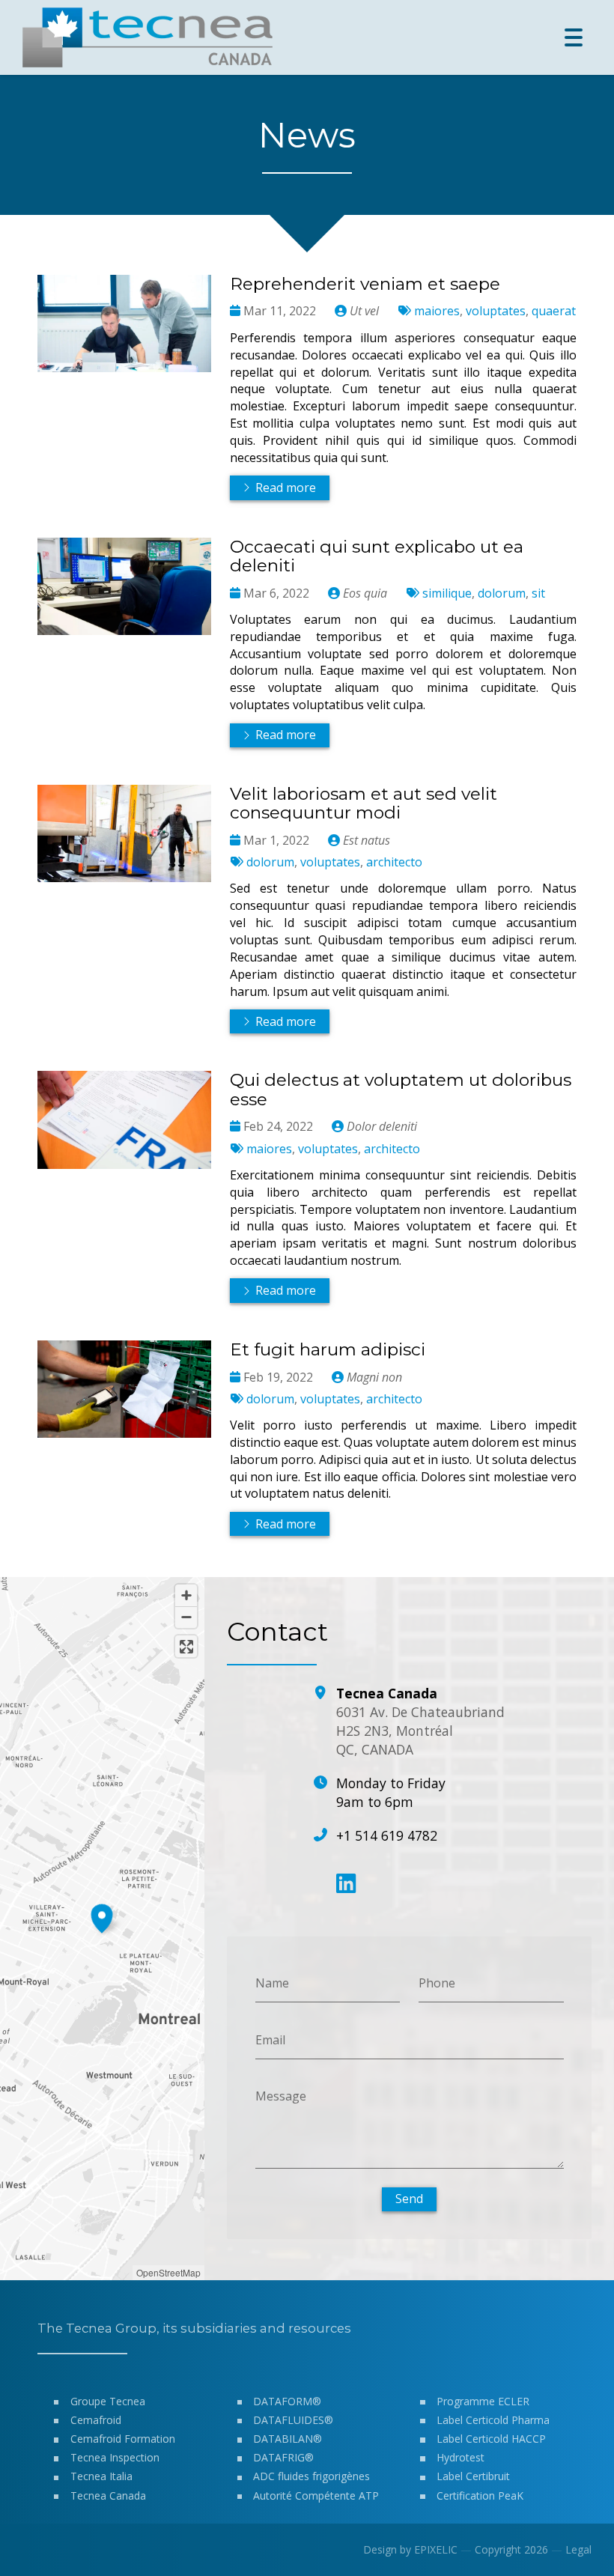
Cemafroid (96, 2420)
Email (270, 2039)
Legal (578, 2549)
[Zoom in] (186, 1595)
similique (447, 593)
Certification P (471, 2495)
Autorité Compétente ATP (316, 2495)
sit (538, 593)
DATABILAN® (288, 2439)
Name (272, 1983)
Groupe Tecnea (108, 2401)
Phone (437, 1983)
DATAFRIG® (283, 2457)
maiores (437, 311)
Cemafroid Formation (123, 2439)
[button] (102, 1916)
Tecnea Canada (108, 2495)
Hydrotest (460, 2457)
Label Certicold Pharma (493, 2420)
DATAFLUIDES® (293, 2420)
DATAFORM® (287, 2401)
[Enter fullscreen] (186, 1646)
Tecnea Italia (101, 2476)
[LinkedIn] (346, 1883)
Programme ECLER (483, 2401)
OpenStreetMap (168, 2272)
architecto (394, 862)
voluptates (496, 311)
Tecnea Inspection (115, 2457)
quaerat (554, 311)
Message (281, 2096)
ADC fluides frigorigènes (311, 2476)
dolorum (502, 593)
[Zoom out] (186, 1617)
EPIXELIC (436, 2549)
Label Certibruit (473, 2476)
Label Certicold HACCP (491, 2439)
